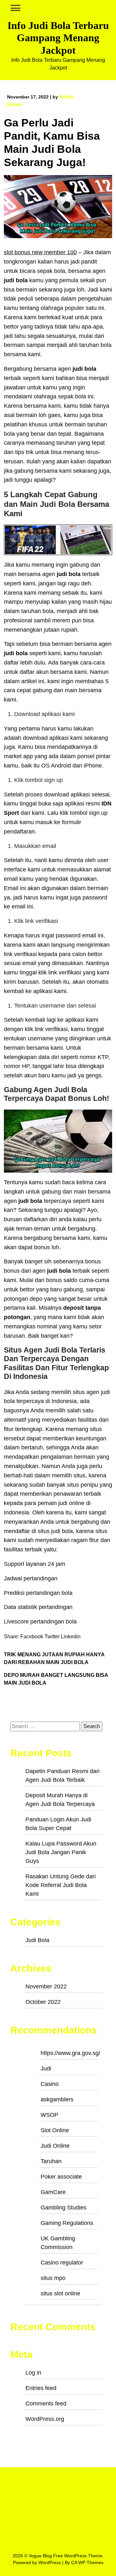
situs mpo (53, 2278)
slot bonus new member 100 (40, 252)
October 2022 (43, 2002)
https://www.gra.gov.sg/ (70, 2053)
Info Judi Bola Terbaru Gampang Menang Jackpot (58, 38)
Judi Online (55, 2146)
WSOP (49, 2115)
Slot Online (55, 2130)
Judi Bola (37, 1940)
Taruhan (51, 2161)
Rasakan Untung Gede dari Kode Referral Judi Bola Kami (61, 1885)
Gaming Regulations (67, 2223)
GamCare (53, 2192)
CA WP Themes (87, 2562)
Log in (33, 2373)
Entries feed (41, 2388)
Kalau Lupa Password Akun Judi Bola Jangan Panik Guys (61, 1852)
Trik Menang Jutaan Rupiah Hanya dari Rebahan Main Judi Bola (54, 1658)
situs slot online (60, 2293)
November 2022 (46, 1986)
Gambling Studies (63, 2208)
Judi (46, 2069)
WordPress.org (45, 2419)
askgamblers (57, 2099)
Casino (50, 2084)
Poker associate (61, 2177)
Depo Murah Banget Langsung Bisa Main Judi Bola (56, 1679)
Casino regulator (62, 2263)
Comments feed (46, 2404)
